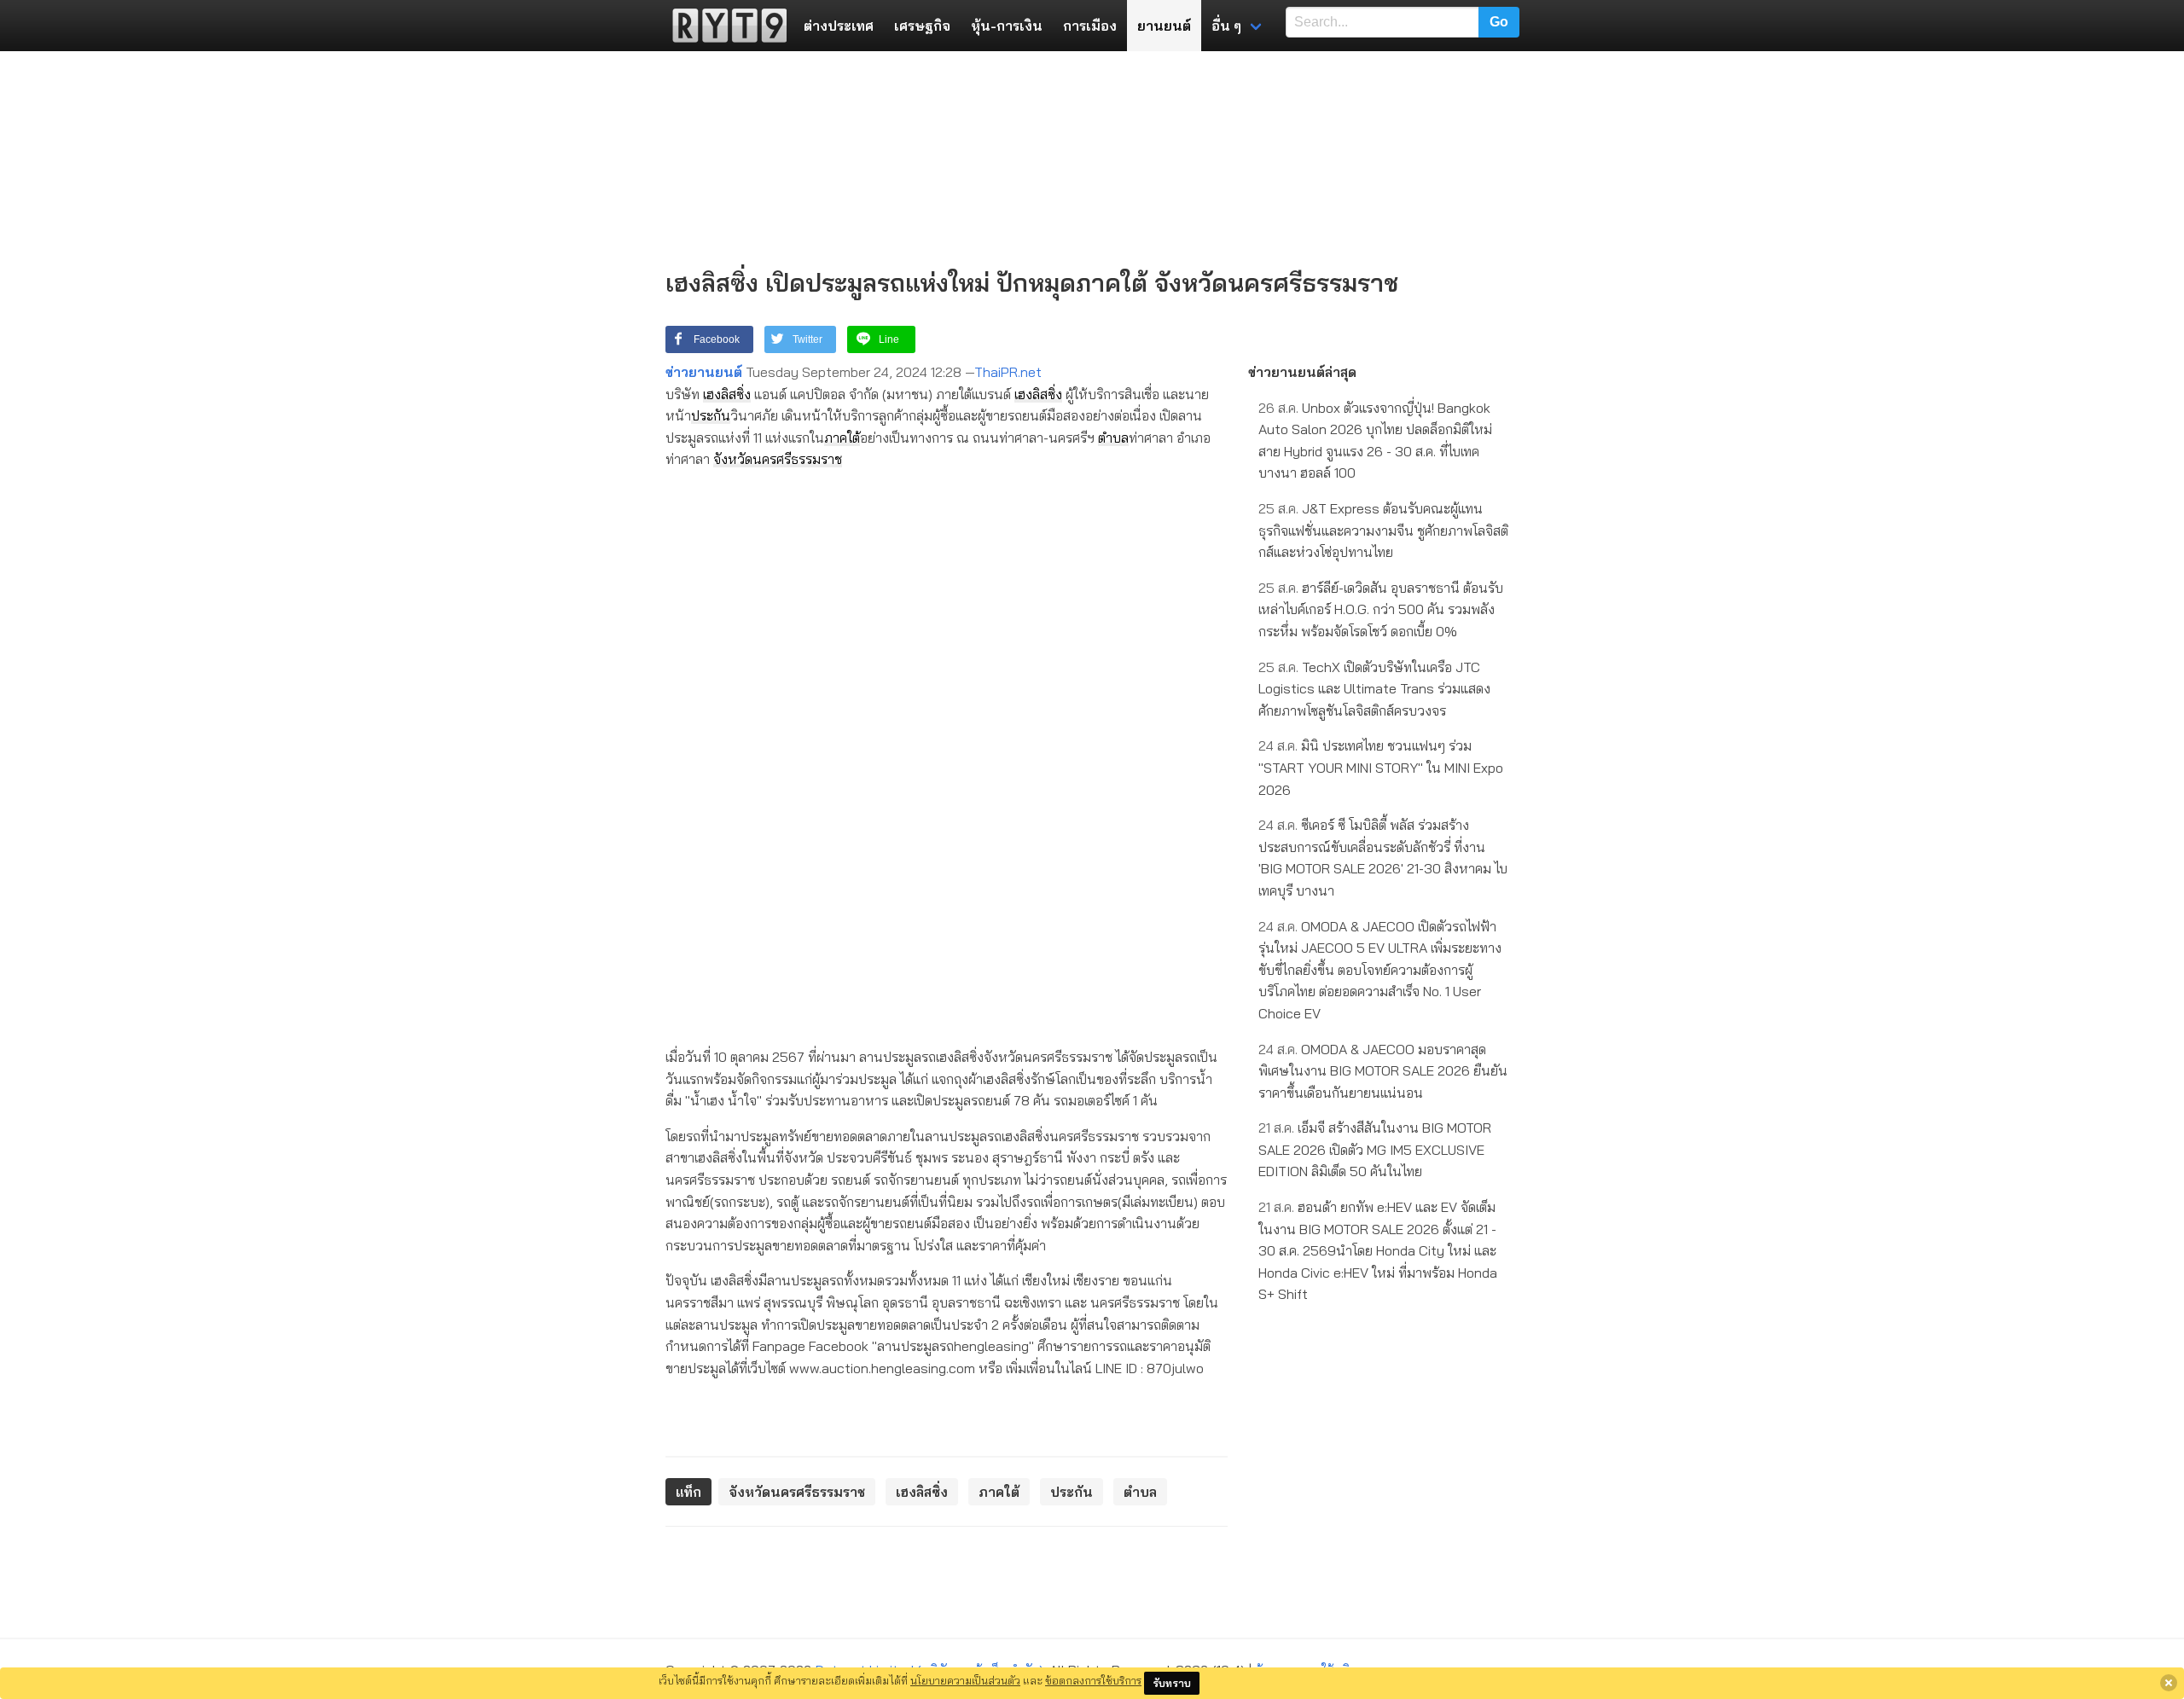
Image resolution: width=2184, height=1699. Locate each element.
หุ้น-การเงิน (1007, 26)
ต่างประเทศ (839, 26)
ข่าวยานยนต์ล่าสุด (1302, 372)
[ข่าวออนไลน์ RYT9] (724, 26)
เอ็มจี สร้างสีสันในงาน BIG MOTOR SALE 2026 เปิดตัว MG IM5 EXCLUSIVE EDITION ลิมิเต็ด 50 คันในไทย (1375, 1149)
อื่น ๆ (1226, 26)
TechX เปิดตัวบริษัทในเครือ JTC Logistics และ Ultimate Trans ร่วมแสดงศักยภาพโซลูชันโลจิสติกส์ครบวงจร (1374, 689)
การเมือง (1090, 26)
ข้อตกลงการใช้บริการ (1093, 1680)
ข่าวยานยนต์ (704, 372)
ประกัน (711, 415)
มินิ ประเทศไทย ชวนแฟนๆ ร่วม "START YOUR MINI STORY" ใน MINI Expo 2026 (1381, 767)
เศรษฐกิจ (922, 26)
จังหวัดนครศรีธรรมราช (778, 459)
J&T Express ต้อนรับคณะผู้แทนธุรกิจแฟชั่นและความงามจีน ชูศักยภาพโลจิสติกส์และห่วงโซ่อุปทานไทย (1383, 530)
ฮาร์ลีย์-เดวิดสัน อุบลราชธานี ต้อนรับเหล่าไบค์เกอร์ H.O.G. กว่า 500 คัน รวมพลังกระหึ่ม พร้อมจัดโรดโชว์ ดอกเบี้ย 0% (1381, 609)
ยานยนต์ (1164, 26)
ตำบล (1113, 438)
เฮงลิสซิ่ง (727, 394)
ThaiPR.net (1008, 372)
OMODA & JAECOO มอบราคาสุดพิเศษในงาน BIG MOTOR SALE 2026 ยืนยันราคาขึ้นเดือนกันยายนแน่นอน (1383, 1071)
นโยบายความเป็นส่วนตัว (965, 1680)
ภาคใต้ (842, 438)
